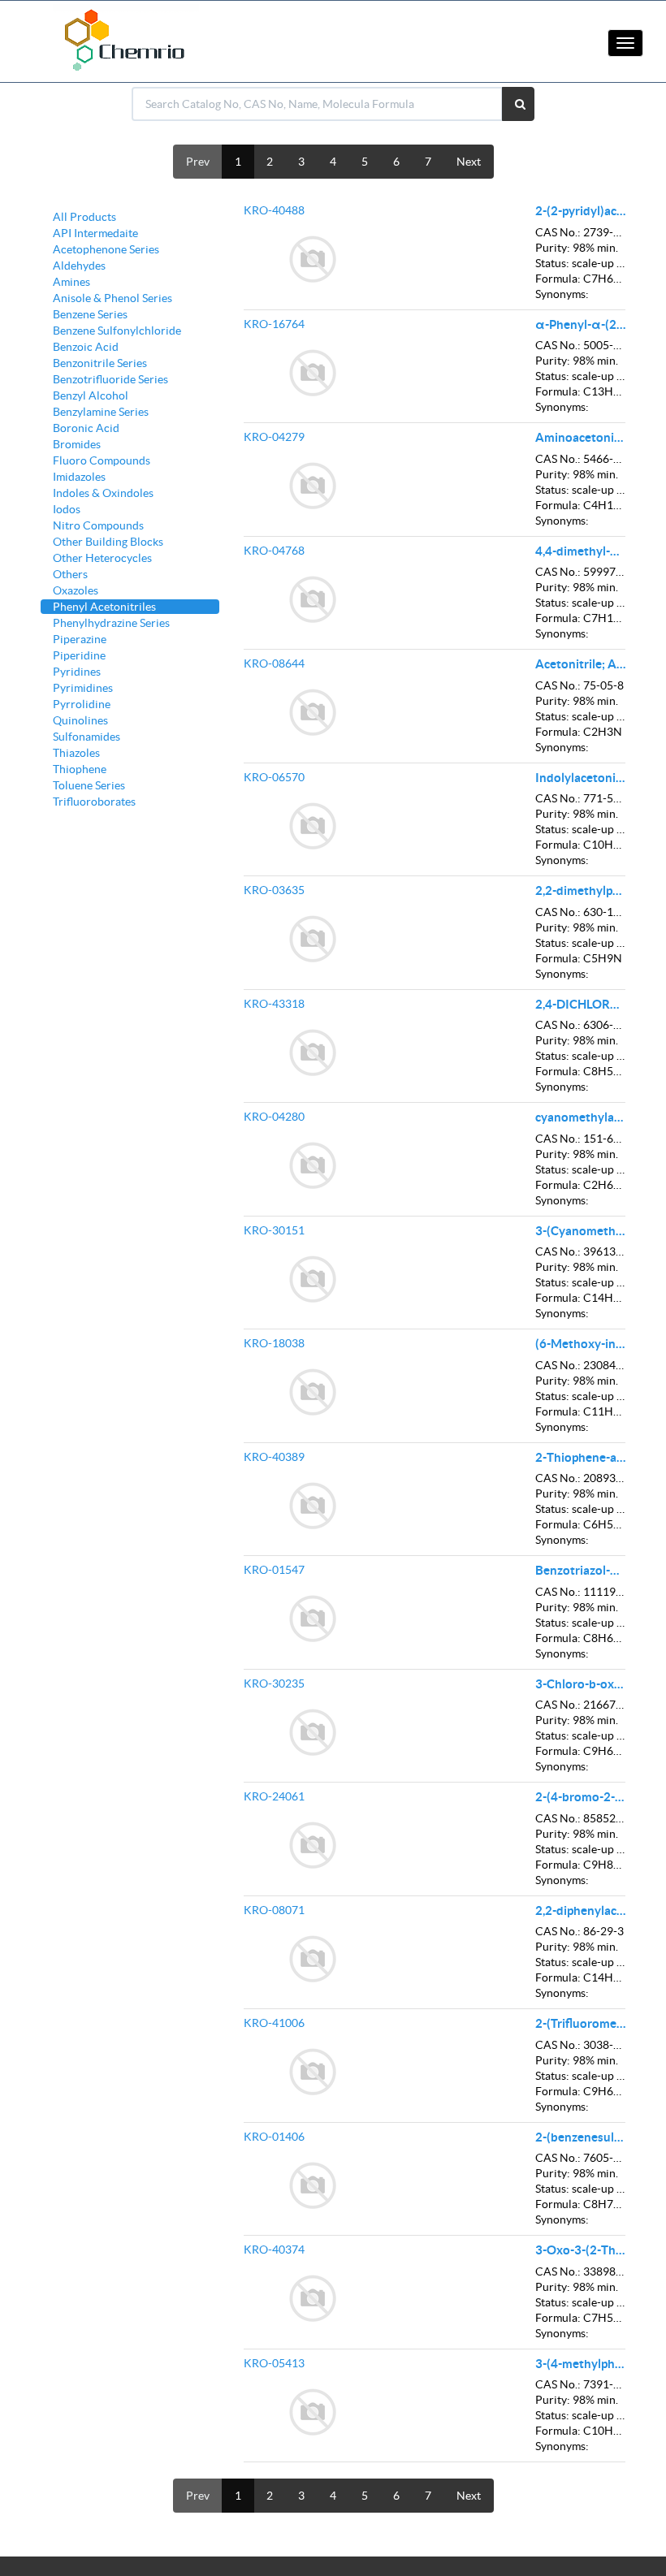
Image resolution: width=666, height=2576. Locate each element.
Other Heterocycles (102, 558)
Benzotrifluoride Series (110, 379)
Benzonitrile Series (100, 363)
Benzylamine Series (101, 412)
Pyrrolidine (82, 704)
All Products (84, 217)
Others (70, 574)
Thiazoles (76, 753)
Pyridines (77, 672)
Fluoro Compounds (102, 460)
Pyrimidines (83, 688)
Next (469, 162)
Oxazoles (76, 590)
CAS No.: (558, 232)
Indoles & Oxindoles (103, 493)
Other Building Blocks (108, 542)
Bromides (77, 444)
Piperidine (79, 655)
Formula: (558, 279)
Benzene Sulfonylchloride (117, 331)
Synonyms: (562, 294)
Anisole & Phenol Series (112, 298)
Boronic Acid (86, 428)
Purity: (553, 248)
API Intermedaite (95, 233)
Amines (71, 282)
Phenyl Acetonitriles (104, 607)
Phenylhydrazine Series (111, 623)
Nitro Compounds (98, 525)
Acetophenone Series (106, 249)
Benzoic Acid (86, 347)
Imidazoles (79, 477)
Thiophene (80, 769)
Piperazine (80, 639)
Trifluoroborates (94, 802)
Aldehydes (79, 266)
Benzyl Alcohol (91, 395)
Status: (552, 263)
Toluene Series (89, 785)
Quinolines (80, 720)
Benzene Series (90, 314)
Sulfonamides (86, 737)
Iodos (67, 509)
